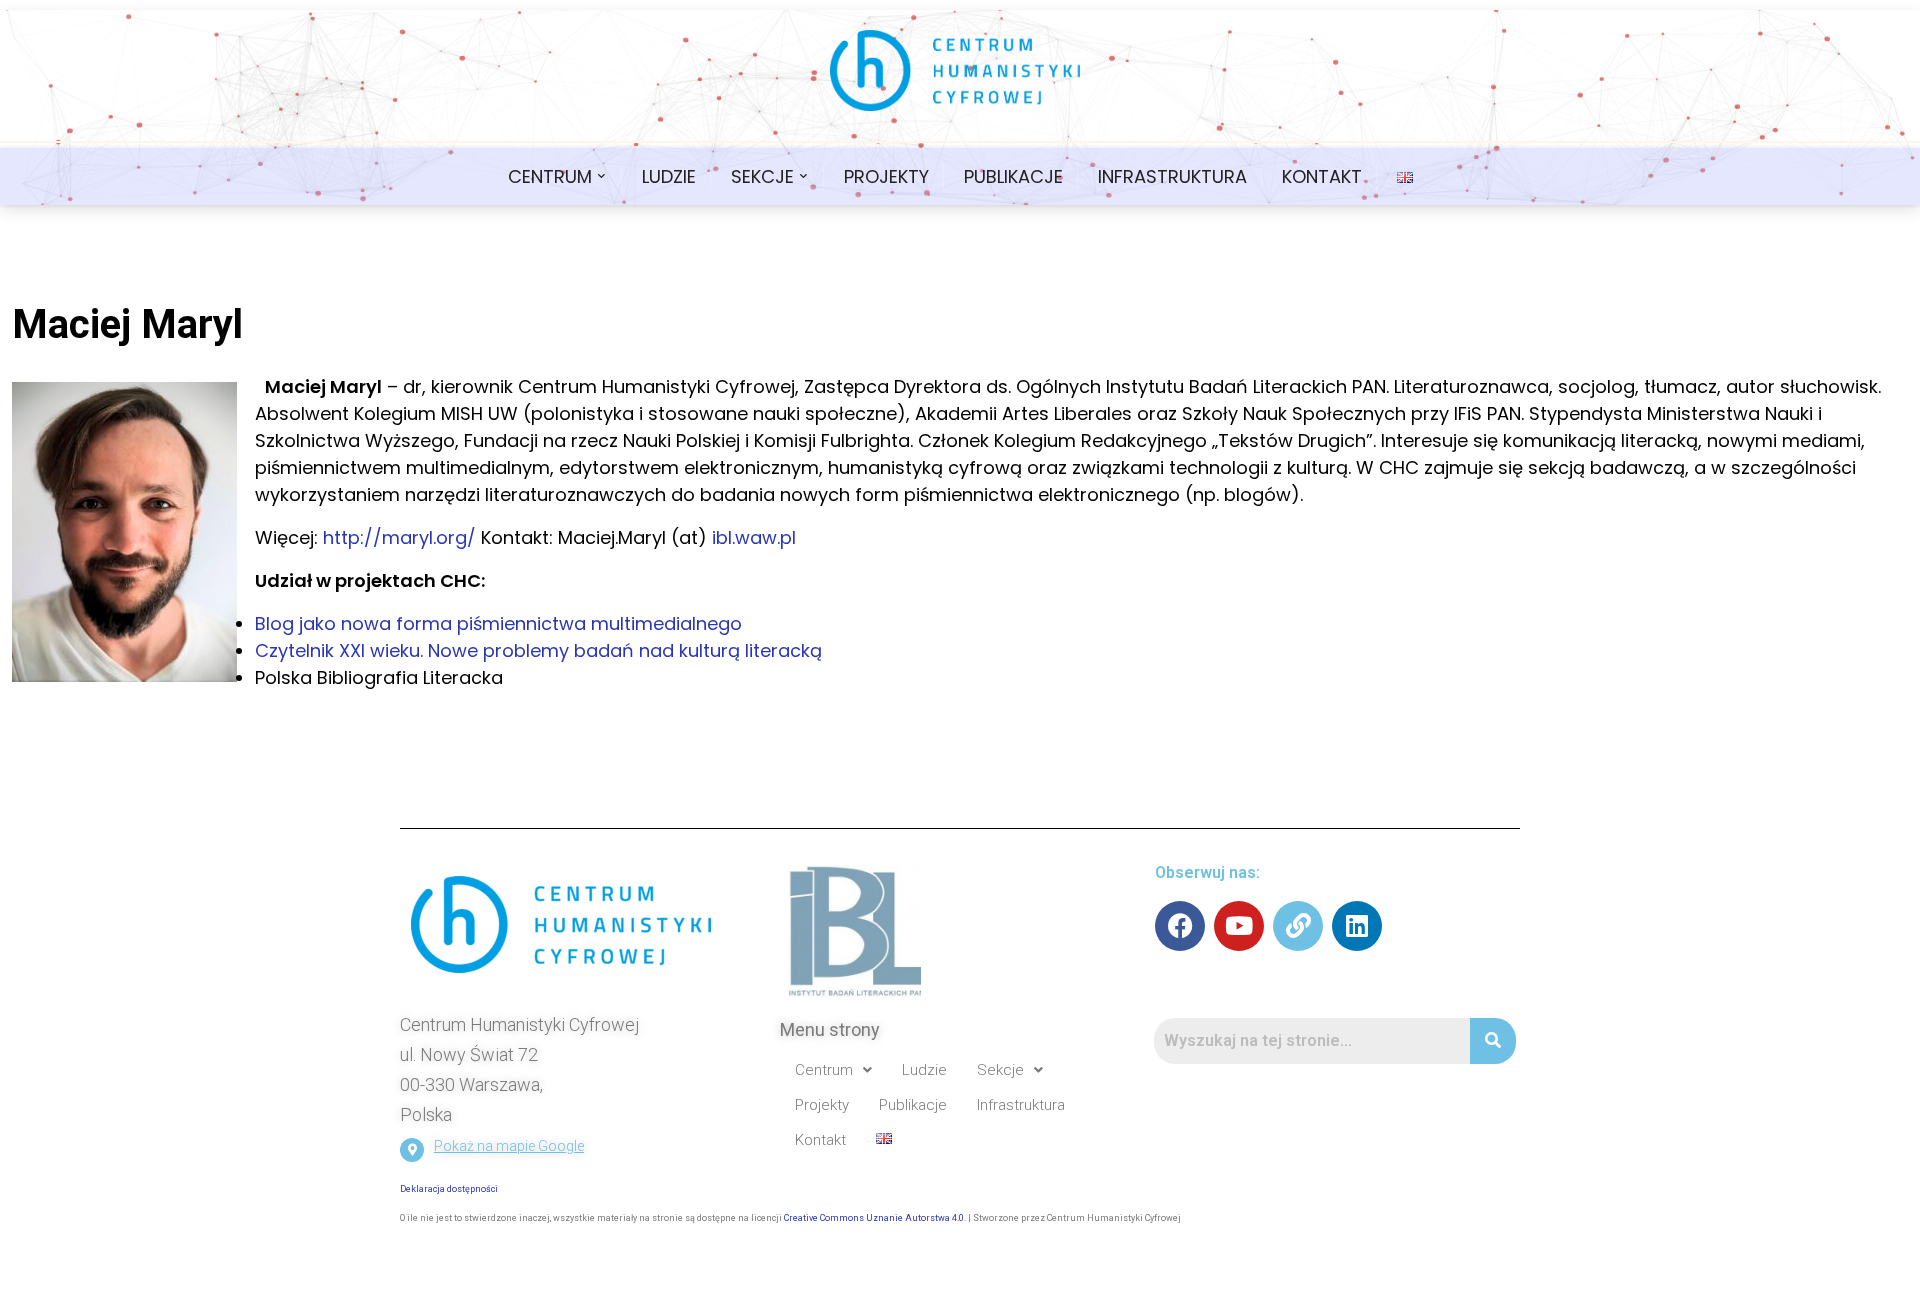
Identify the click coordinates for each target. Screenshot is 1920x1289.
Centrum (550, 176)
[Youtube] (1239, 926)
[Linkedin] (1357, 926)
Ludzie (669, 176)
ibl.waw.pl (754, 537)
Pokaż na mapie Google (509, 1146)
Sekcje (762, 176)
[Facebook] (1180, 926)
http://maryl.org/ (399, 537)
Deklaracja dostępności (449, 1189)
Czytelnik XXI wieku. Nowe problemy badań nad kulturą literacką (538, 650)
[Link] (1298, 926)
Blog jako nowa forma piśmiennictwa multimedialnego (498, 623)
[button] (833, 1070)
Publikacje (1013, 176)
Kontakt (1322, 176)
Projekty (886, 176)
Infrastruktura (1172, 176)
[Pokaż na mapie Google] (412, 1150)
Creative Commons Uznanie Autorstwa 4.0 (874, 1218)
